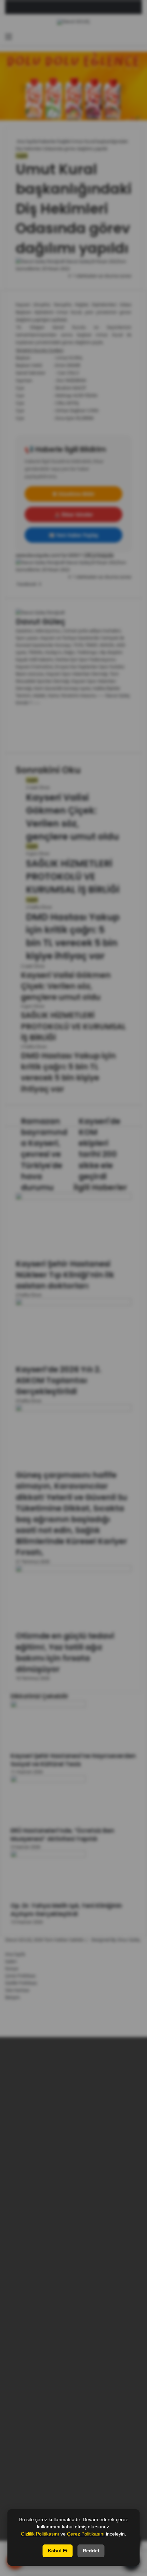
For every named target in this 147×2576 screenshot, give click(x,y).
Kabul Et (58, 2551)
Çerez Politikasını (86, 2534)
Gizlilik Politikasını (40, 2534)
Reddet (91, 2551)
